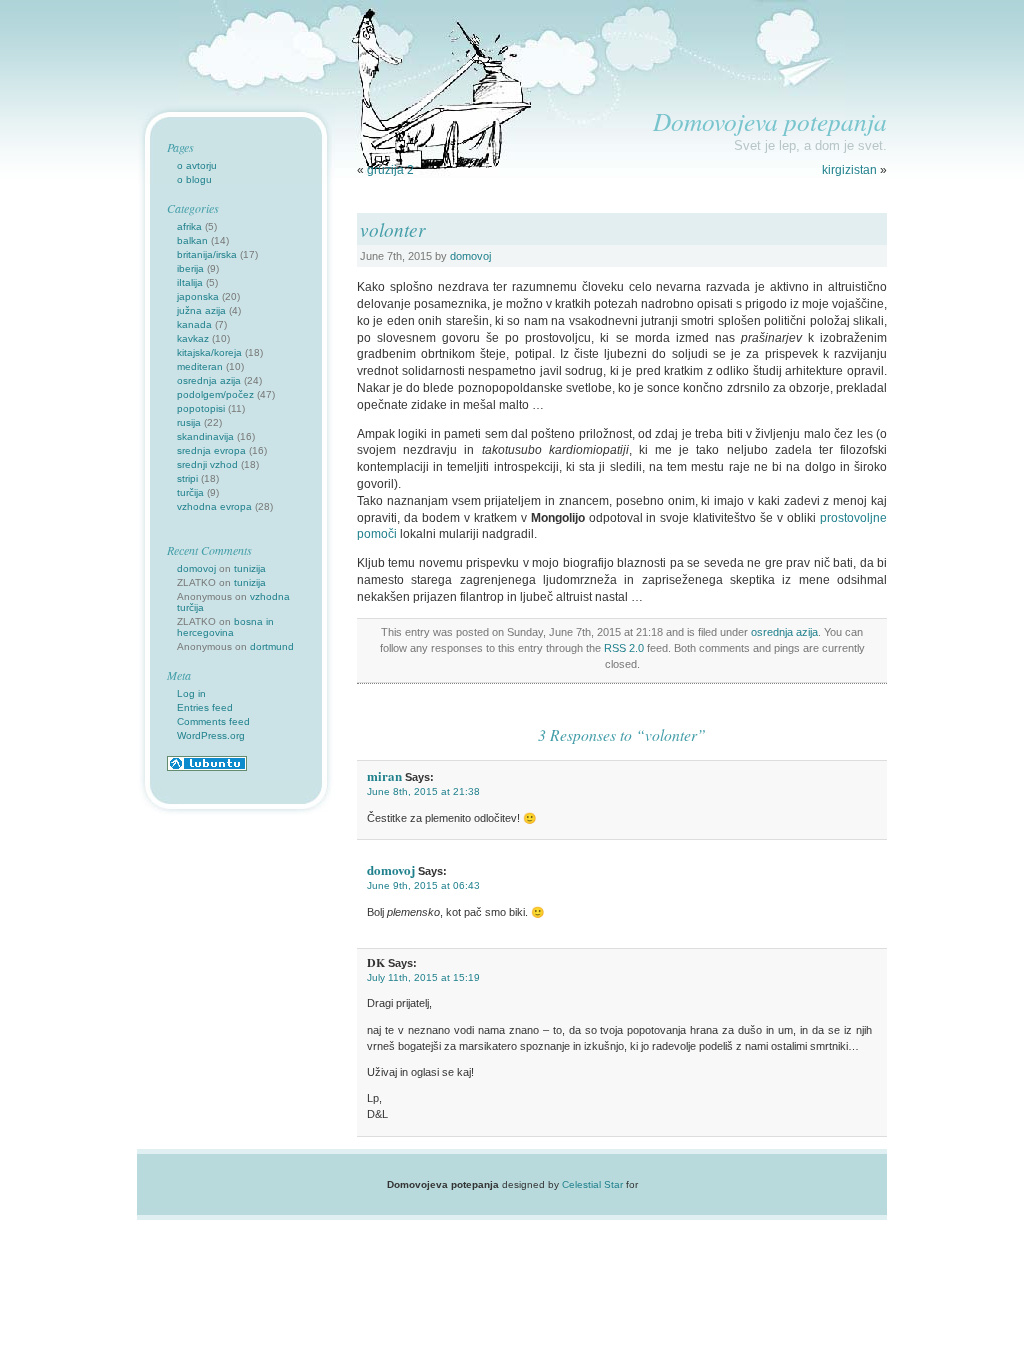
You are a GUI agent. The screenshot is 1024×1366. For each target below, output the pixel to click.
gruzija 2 (390, 170)
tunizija (250, 568)
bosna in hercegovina (225, 627)
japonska (198, 296)
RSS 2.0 (624, 648)
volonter (392, 229)
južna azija (201, 310)
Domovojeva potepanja (770, 121)
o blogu (194, 179)
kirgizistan (849, 170)
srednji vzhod (207, 464)
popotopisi (201, 408)
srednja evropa (211, 450)
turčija (190, 492)
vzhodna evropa (214, 506)
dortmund (272, 646)
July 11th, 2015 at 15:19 (423, 977)
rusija (189, 422)
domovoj (470, 256)
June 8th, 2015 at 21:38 (423, 791)
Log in (191, 693)
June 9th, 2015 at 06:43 (423, 885)
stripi (187, 478)
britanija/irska (207, 254)
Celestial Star (592, 1184)
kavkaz (193, 338)
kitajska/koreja (209, 352)
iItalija (190, 282)
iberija (190, 268)
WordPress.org (211, 735)
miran (384, 775)
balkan (192, 240)
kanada (194, 324)
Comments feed (213, 721)
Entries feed (205, 707)
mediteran (200, 366)
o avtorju (197, 165)
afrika (189, 226)
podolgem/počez (215, 394)
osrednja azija (784, 632)
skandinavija (205, 436)
